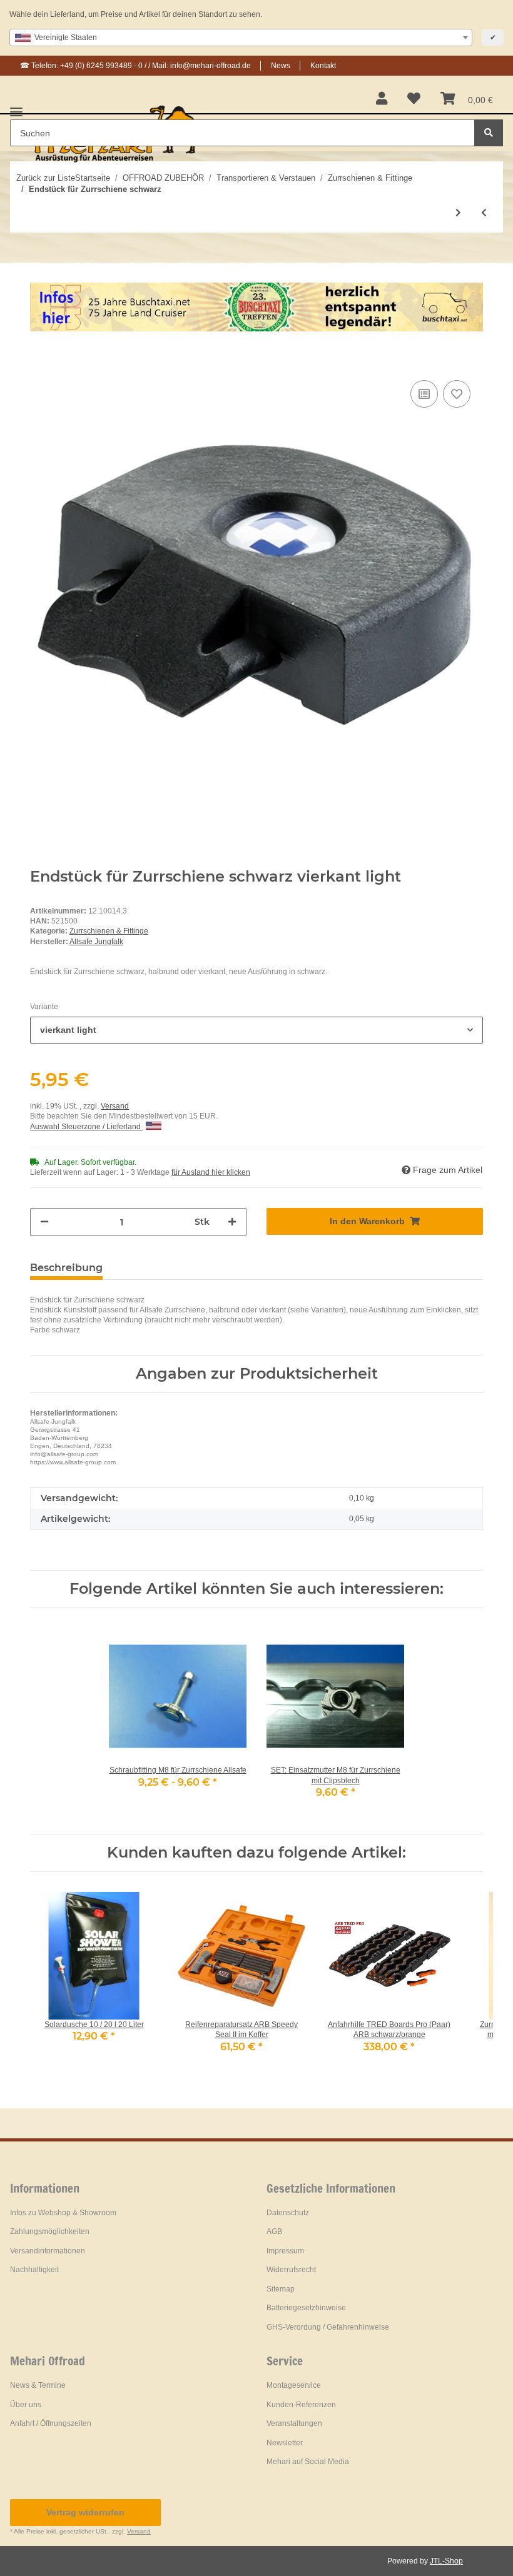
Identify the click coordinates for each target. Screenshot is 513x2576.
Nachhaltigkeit (34, 2270)
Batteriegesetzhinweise (306, 2308)
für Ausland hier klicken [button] (211, 1172)
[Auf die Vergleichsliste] (424, 394)
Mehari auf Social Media (308, 2462)
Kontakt (323, 66)
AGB (274, 2231)
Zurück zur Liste (46, 178)
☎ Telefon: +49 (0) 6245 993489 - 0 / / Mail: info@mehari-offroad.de (135, 66)
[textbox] (241, 38)
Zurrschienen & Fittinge (109, 931)
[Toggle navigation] (16, 107)
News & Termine (38, 2385)
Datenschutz (288, 2213)
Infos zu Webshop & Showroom (63, 2213)
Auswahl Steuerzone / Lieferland (86, 1127)
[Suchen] (489, 133)
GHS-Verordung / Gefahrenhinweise (328, 2327)
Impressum (285, 2251)
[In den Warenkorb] (40, 358)
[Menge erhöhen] (232, 1222)
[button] (382, 99)
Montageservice (294, 2385)
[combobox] (241, 38)
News (281, 66)
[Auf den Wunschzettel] (457, 394)
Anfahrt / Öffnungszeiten (51, 2423)
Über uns (26, 2405)
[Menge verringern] (44, 1222)
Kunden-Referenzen (301, 2405)
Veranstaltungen (294, 2423)
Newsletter (285, 2443)
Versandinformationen (48, 2251)
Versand (115, 1106)
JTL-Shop (446, 2561)
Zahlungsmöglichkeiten (50, 2231)
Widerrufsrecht (291, 2270)
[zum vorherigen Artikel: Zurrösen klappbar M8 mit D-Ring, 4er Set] (484, 213)
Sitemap (281, 2289)
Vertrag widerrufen (85, 2512)
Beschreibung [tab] (66, 1268)
